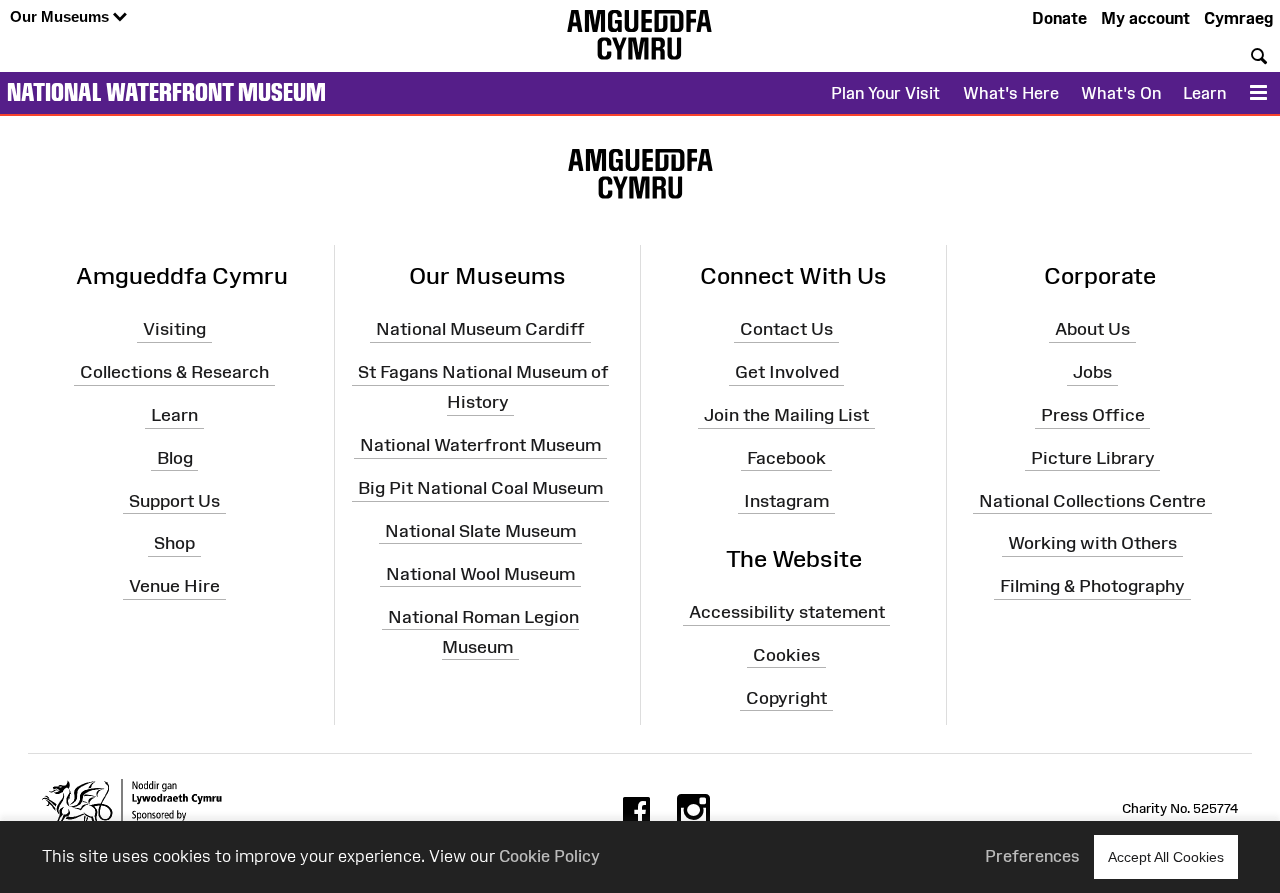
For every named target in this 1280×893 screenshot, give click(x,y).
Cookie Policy (549, 856)
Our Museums (61, 16)
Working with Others (1092, 543)
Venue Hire (174, 586)
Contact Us (786, 329)
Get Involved (787, 372)
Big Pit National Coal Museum (480, 488)
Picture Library (1093, 458)
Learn (1204, 93)
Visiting (174, 329)
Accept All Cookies (1166, 857)
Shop (174, 543)
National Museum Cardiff (480, 329)
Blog (175, 458)
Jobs (1092, 372)
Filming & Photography (1092, 586)
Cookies (786, 655)
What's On (1121, 93)
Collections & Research (174, 372)
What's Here (1011, 93)
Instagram (786, 500)
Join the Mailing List (786, 415)
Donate (1059, 18)
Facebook (786, 458)
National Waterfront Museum (166, 92)
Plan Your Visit (885, 93)
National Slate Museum (480, 531)
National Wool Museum (480, 573)
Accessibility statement (787, 612)
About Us (1092, 329)
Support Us (174, 500)
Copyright (786, 698)
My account (1145, 18)
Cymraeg (1238, 18)
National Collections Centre (1092, 500)
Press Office (1093, 415)
